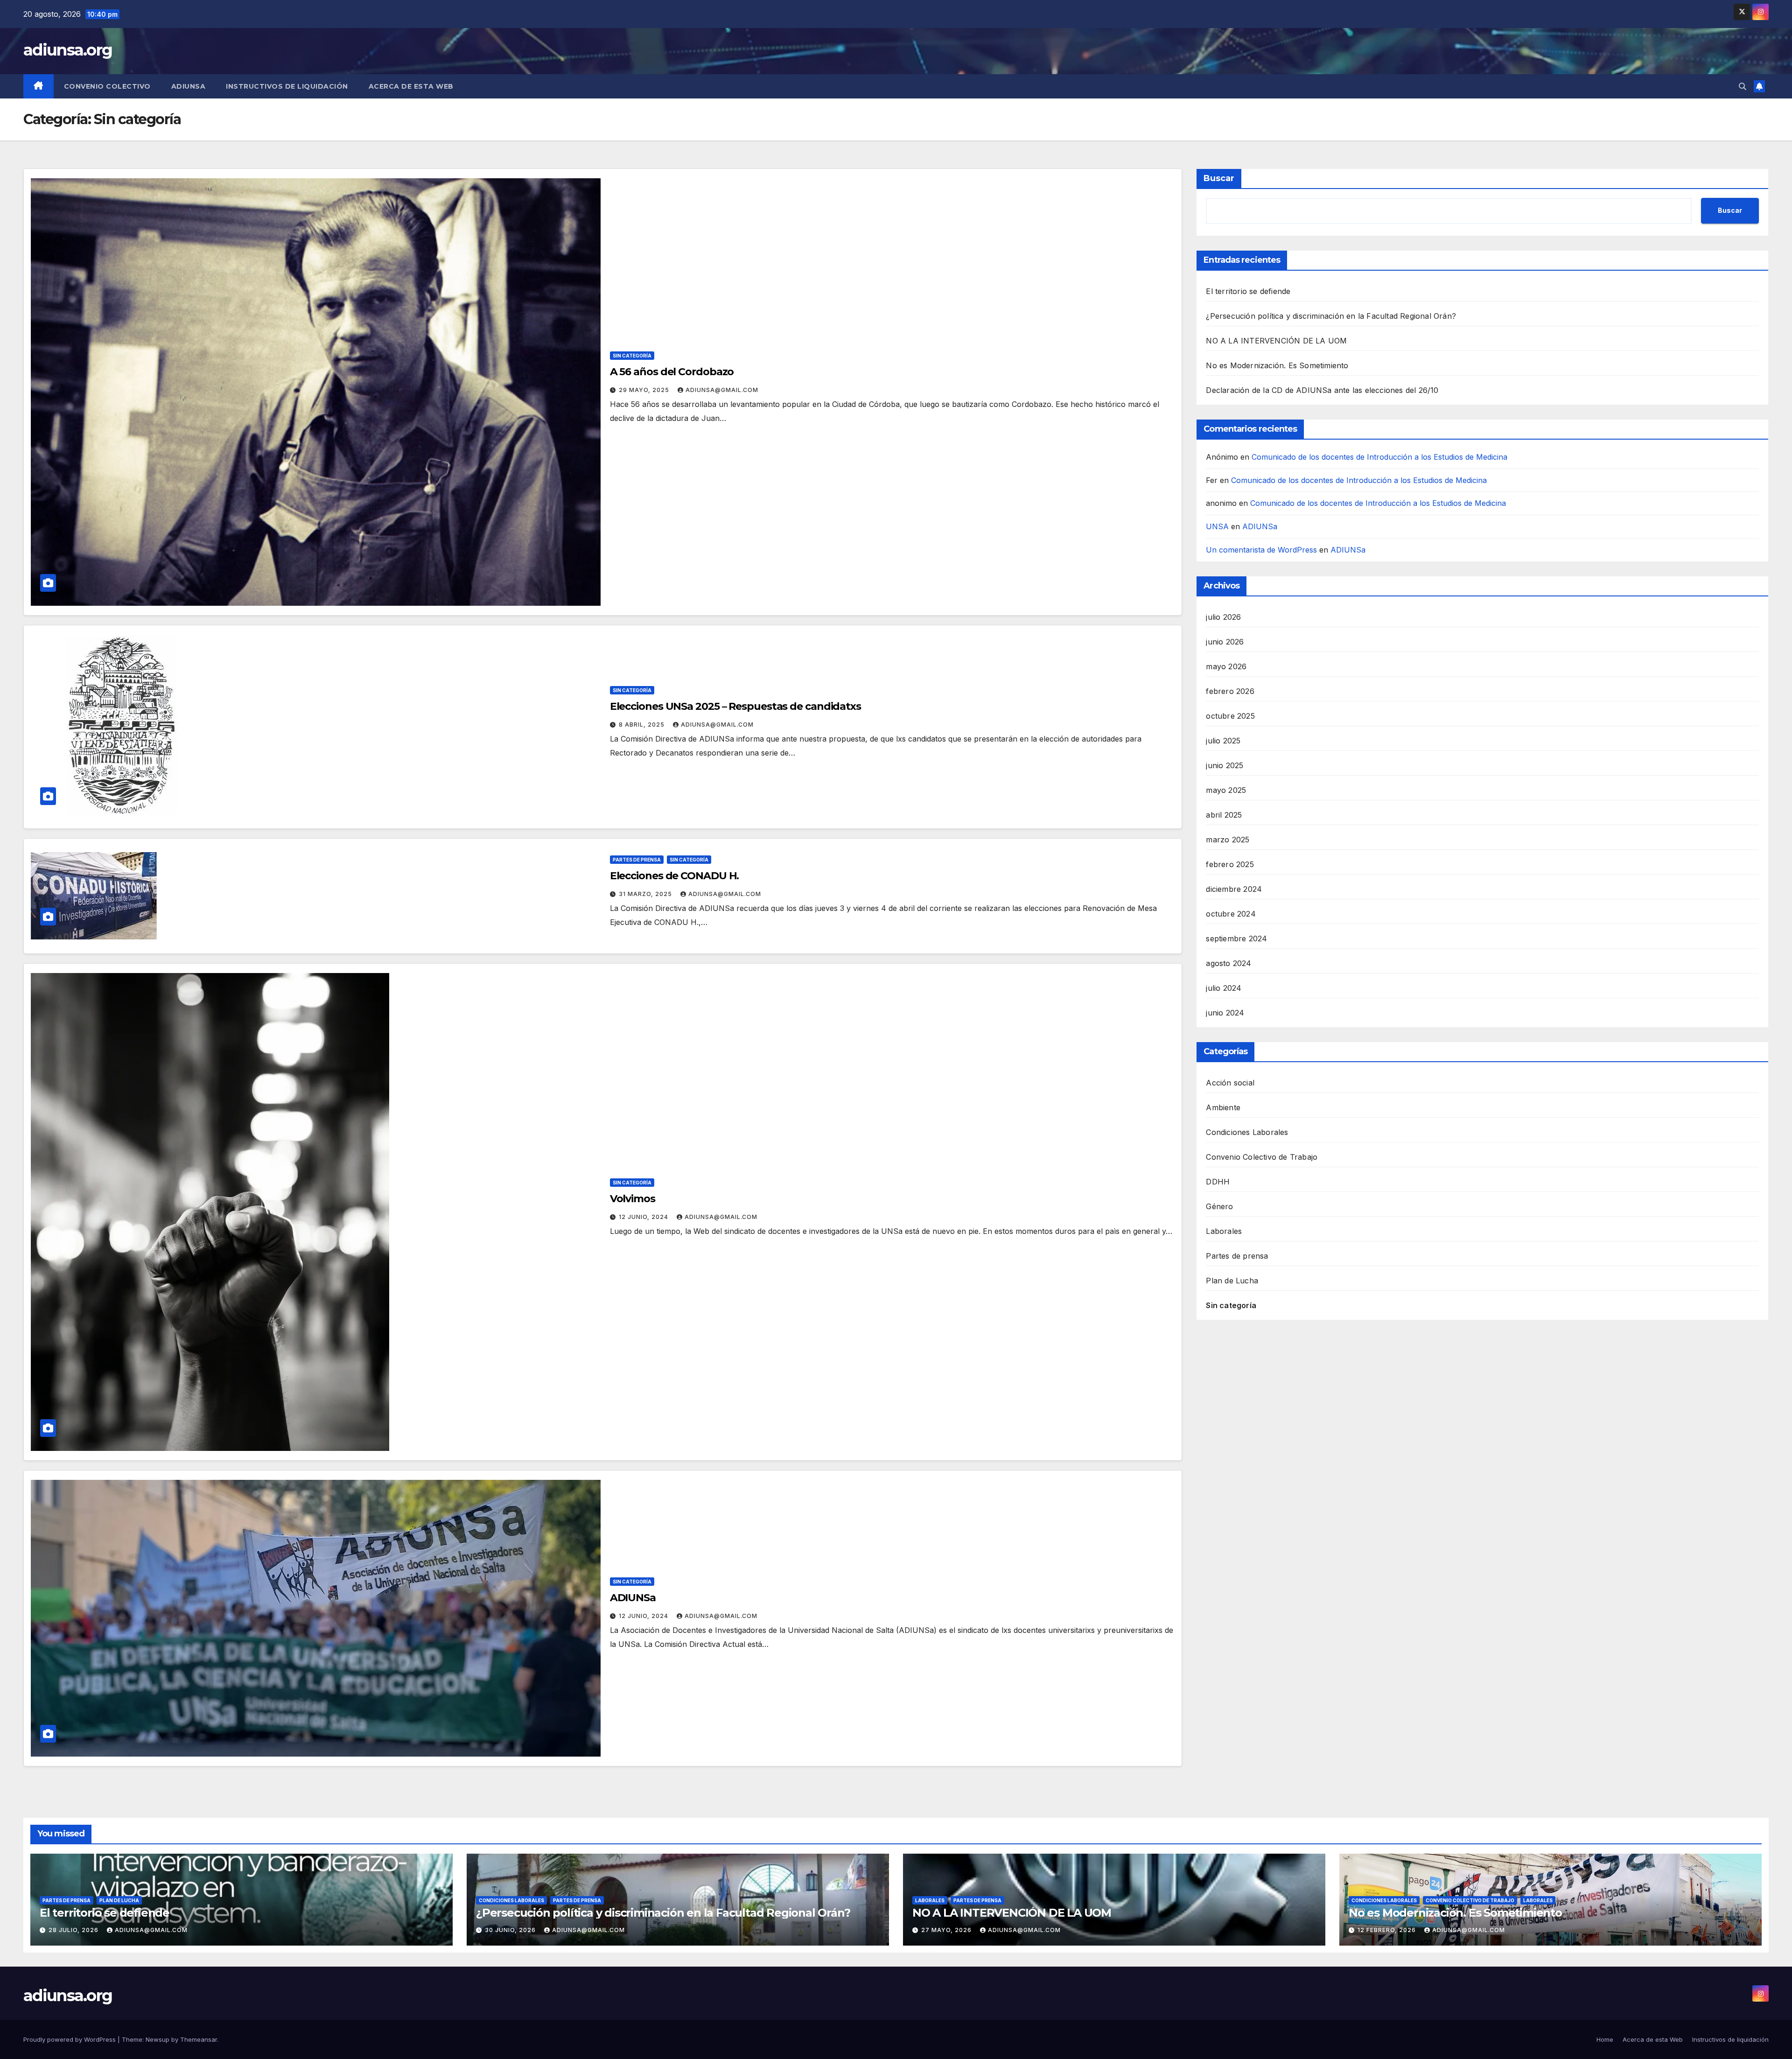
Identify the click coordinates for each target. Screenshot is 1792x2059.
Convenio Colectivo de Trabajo (1262, 1157)
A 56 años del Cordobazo (672, 372)
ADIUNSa (189, 86)
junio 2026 (1225, 642)
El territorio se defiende (1248, 291)
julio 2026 (1223, 617)
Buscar (1219, 178)
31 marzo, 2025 (646, 894)
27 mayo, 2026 (947, 1930)
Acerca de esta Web (411, 86)
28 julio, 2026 (74, 1930)
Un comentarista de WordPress (1261, 550)
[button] (1743, 86)
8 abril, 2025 (643, 725)
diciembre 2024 (1234, 889)
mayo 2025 (1226, 790)
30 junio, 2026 (511, 1930)
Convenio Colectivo (107, 86)
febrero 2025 (1230, 864)
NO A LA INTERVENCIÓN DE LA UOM (1276, 341)
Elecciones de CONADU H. (675, 876)
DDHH (1218, 1182)
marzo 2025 (1228, 840)
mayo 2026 (1226, 666)
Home (1605, 2039)
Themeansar (199, 2039)
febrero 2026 (1230, 691)
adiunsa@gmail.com (722, 390)
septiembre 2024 (1236, 938)
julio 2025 (1223, 741)
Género (1219, 1206)
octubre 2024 (1231, 914)
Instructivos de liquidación (287, 86)
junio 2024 (1225, 1013)
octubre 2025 (1230, 716)
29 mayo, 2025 (645, 390)
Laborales (1224, 1231)
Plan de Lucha (1232, 1281)
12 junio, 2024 (644, 1217)
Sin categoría (632, 356)
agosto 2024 (1228, 963)
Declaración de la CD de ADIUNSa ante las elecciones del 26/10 (1322, 390)
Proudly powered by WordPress (70, 2039)
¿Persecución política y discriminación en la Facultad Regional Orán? (1331, 316)
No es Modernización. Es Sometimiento (1277, 365)
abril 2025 (1224, 815)
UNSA (1217, 527)
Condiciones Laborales (1247, 1132)
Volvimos (633, 1199)
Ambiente (1223, 1107)
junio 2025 (1225, 765)
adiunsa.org (68, 50)
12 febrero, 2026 (1388, 1930)
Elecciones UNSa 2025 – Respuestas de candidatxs (735, 706)
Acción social (1230, 1083)
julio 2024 (1224, 988)
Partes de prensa (637, 860)
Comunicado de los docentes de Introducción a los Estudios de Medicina (1379, 457)
